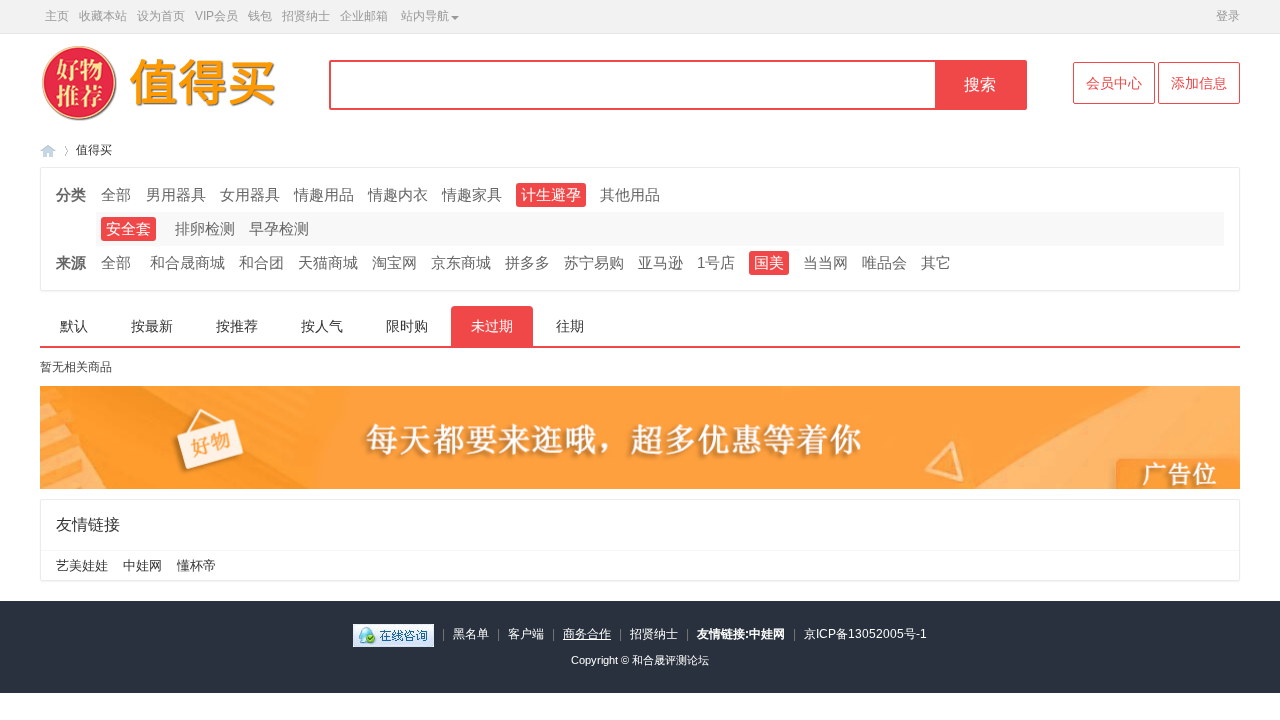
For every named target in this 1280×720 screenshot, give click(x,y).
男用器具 (176, 194)
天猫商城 (328, 262)
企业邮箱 (364, 16)
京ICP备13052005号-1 (865, 634)
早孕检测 (279, 228)
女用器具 (250, 194)
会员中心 (1114, 83)
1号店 (716, 262)
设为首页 (161, 16)
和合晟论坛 (48, 150)
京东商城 (461, 262)
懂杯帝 (196, 565)
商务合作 (587, 634)
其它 (936, 262)
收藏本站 (103, 16)
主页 (57, 16)
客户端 (526, 634)
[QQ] (393, 634)
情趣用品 (324, 194)
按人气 (322, 326)
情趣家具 (472, 194)
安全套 (128, 228)
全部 (116, 194)
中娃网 (142, 565)
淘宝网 (394, 262)
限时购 (407, 326)
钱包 (260, 16)
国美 (769, 262)
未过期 (492, 326)
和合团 (261, 262)
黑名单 (471, 634)
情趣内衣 (398, 194)
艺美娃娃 (82, 565)
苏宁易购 (594, 262)
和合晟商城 (187, 262)
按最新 (152, 326)
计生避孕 (551, 194)
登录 (1228, 16)
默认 (74, 326)
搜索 (980, 84)
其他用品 (630, 194)
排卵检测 (205, 228)
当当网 (825, 262)
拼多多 (527, 262)
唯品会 (884, 262)
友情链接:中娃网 (741, 634)
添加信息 (1199, 83)
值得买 (94, 150)
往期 (570, 326)
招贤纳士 (306, 16)
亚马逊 (660, 262)
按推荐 (237, 326)
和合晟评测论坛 (670, 660)
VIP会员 (216, 16)
